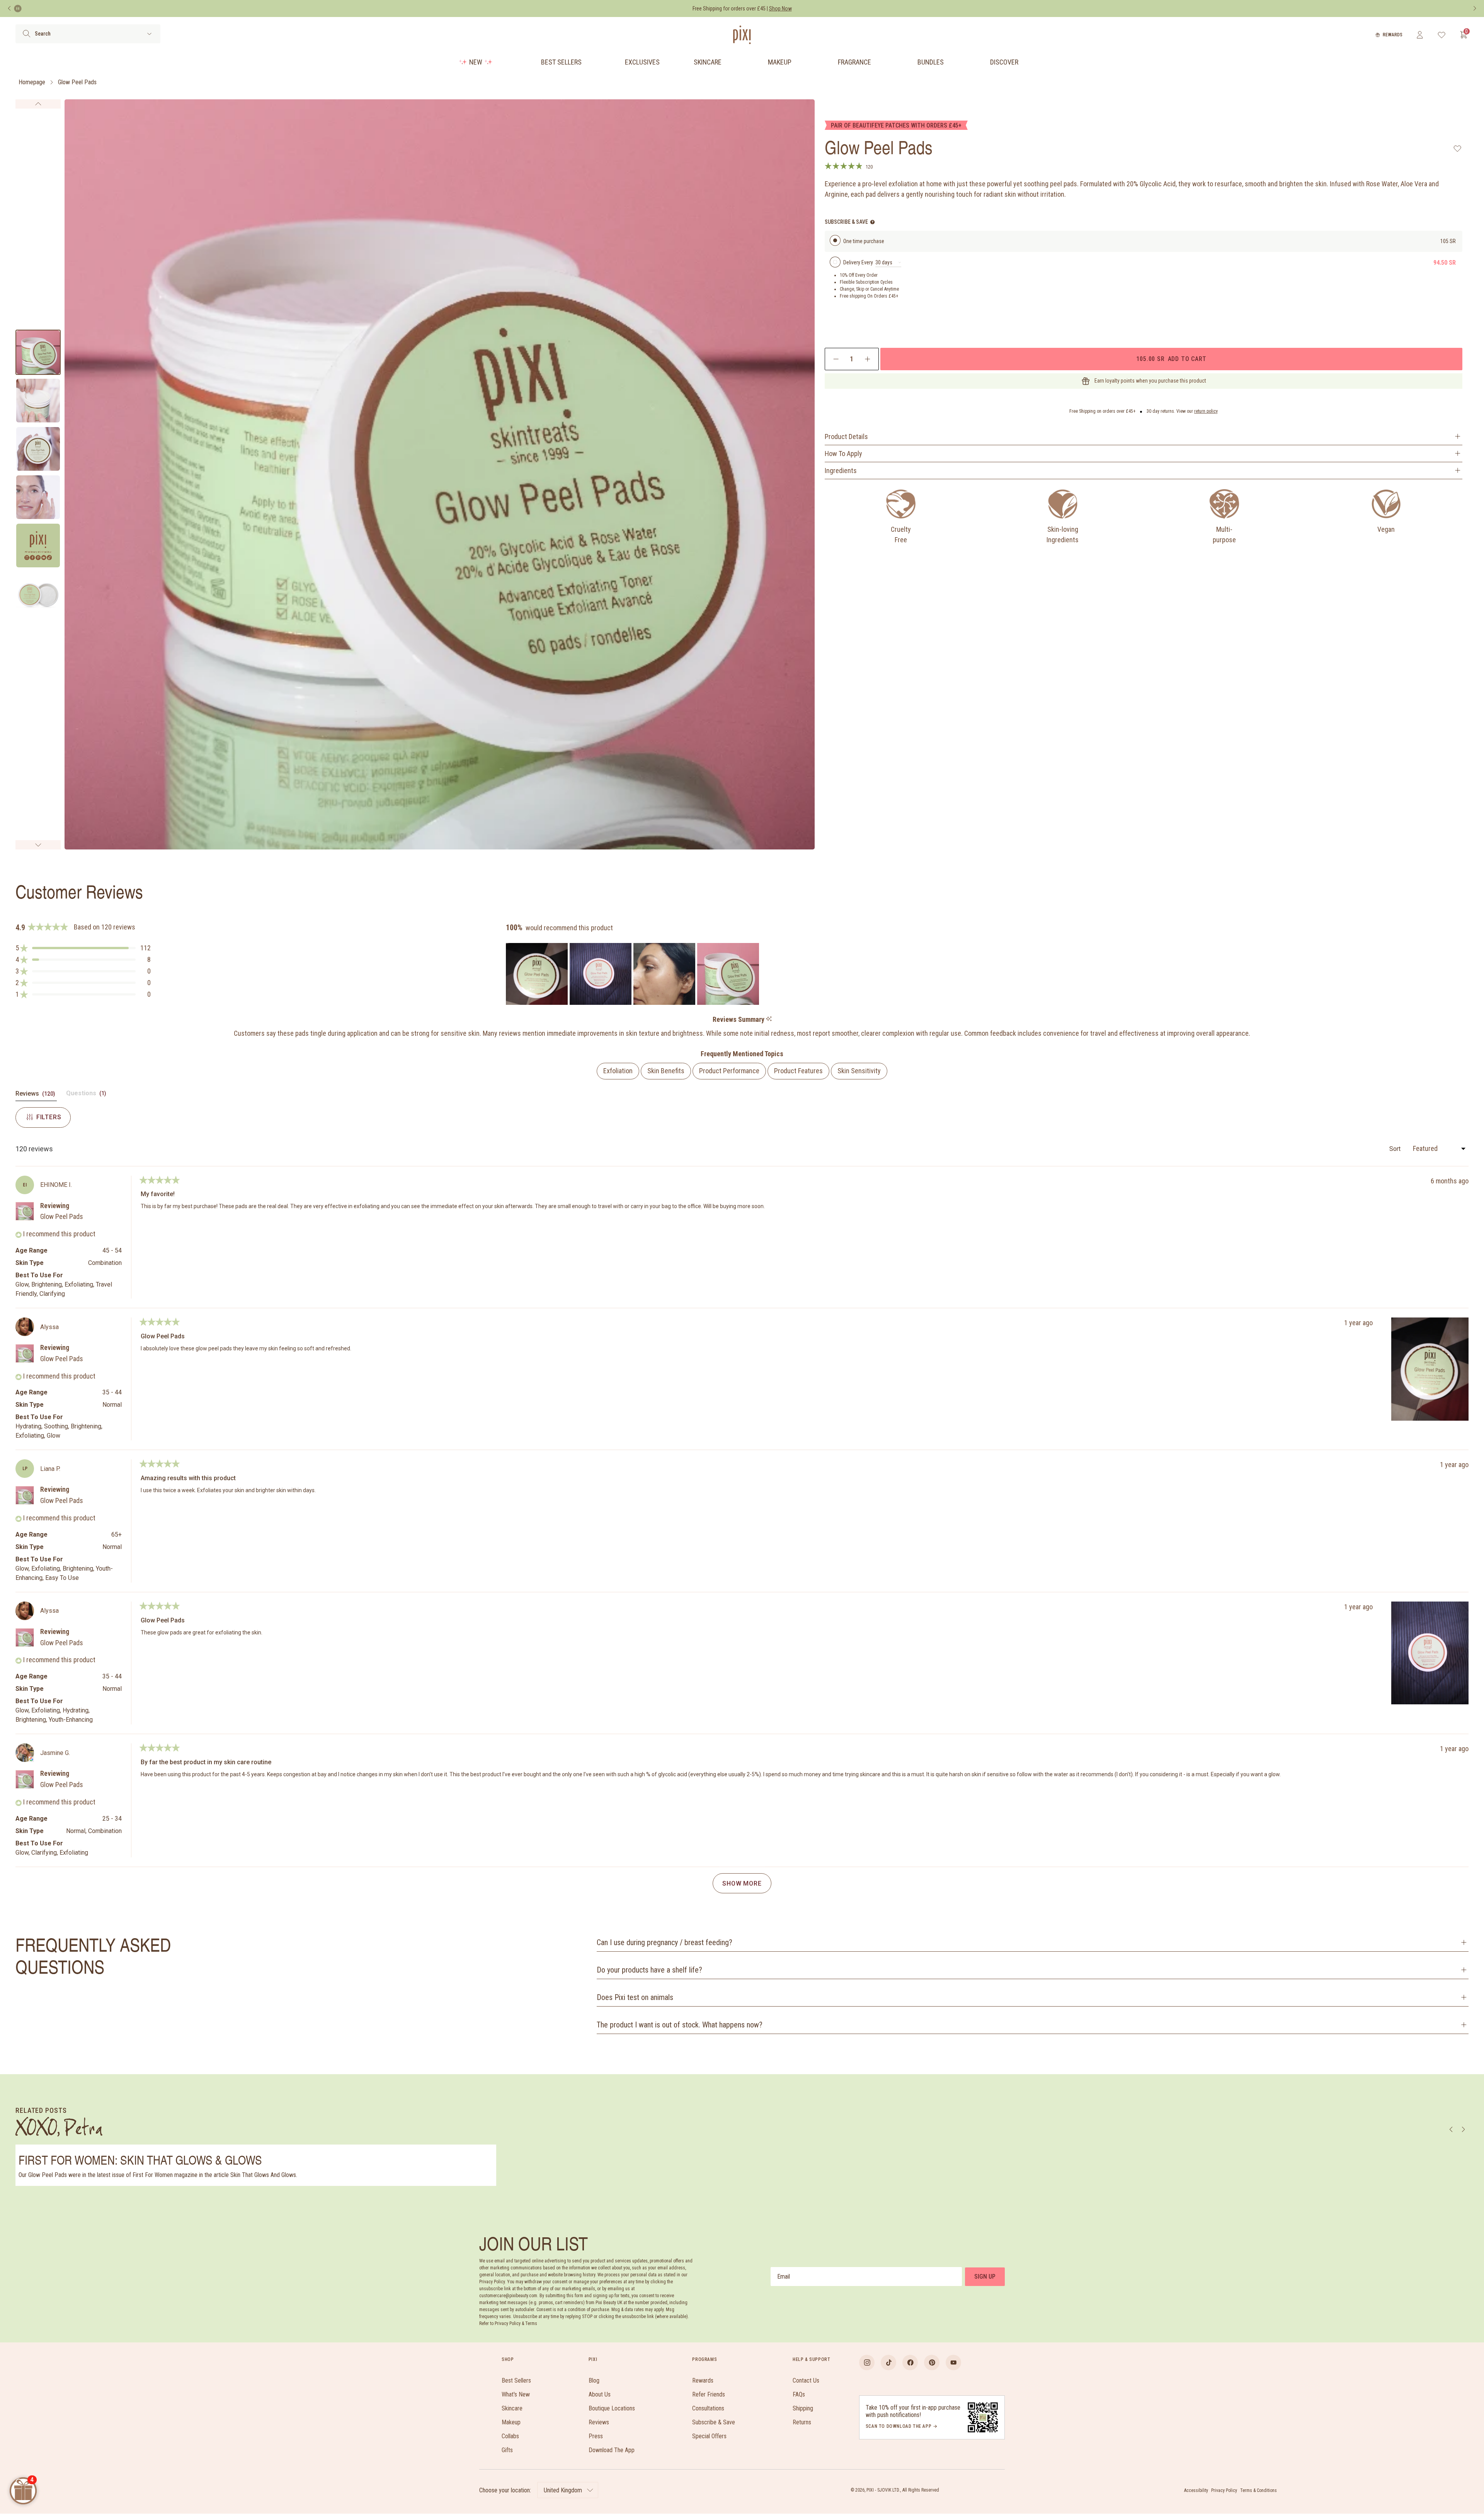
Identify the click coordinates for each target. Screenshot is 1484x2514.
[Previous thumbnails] (38, 104)
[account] (1420, 35)
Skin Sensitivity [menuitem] (859, 1071)
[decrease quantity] (836, 359)
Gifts (507, 2450)
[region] (633, 974)
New (476, 62)
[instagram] (867, 2363)
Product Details (846, 437)
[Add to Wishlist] (1458, 148)
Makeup (780, 62)
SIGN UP (985, 2277)
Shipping (803, 2408)
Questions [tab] (87, 1095)
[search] (26, 34)
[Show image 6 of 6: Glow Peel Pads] (38, 594)
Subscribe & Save (714, 2422)
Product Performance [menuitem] (729, 1071)
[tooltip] (769, 1019)
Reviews (599, 2422)
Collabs (510, 2436)
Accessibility (1196, 2490)
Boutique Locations (612, 2408)
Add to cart (1171, 359)
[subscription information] (872, 222)
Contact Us (806, 2380)
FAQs (799, 2394)
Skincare (708, 62)
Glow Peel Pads (77, 82)
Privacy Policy (1224, 2490)
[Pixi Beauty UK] (742, 35)
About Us (600, 2394)
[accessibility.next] (1475, 9)
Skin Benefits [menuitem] (666, 1071)
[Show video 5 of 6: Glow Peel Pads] (38, 546)
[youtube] (953, 2363)
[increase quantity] (867, 359)
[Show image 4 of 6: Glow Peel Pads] (38, 497)
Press (596, 2436)
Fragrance (854, 62)
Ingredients (841, 471)
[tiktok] (888, 2363)
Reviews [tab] (36, 1095)
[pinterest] (932, 2363)
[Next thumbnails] (38, 845)
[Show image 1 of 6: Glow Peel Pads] (38, 352)
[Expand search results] (149, 34)
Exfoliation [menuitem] (618, 1071)
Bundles (931, 62)
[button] (83, 948)
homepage (32, 82)
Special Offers (709, 2436)
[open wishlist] (1442, 35)
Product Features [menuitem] (798, 1071)
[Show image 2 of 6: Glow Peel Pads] (38, 401)
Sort (1396, 1149)
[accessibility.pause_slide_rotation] (18, 9)
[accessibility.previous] (9, 9)
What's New (516, 2394)
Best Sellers (561, 62)
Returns (802, 2422)
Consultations (708, 2408)
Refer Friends (709, 2394)
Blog (594, 2380)
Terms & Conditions (1259, 2490)
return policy (1206, 411)
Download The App (612, 2450)
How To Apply (843, 454)
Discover (1004, 62)
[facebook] (910, 2363)
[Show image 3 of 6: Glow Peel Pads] (38, 449)
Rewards (1393, 35)
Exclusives (642, 62)
